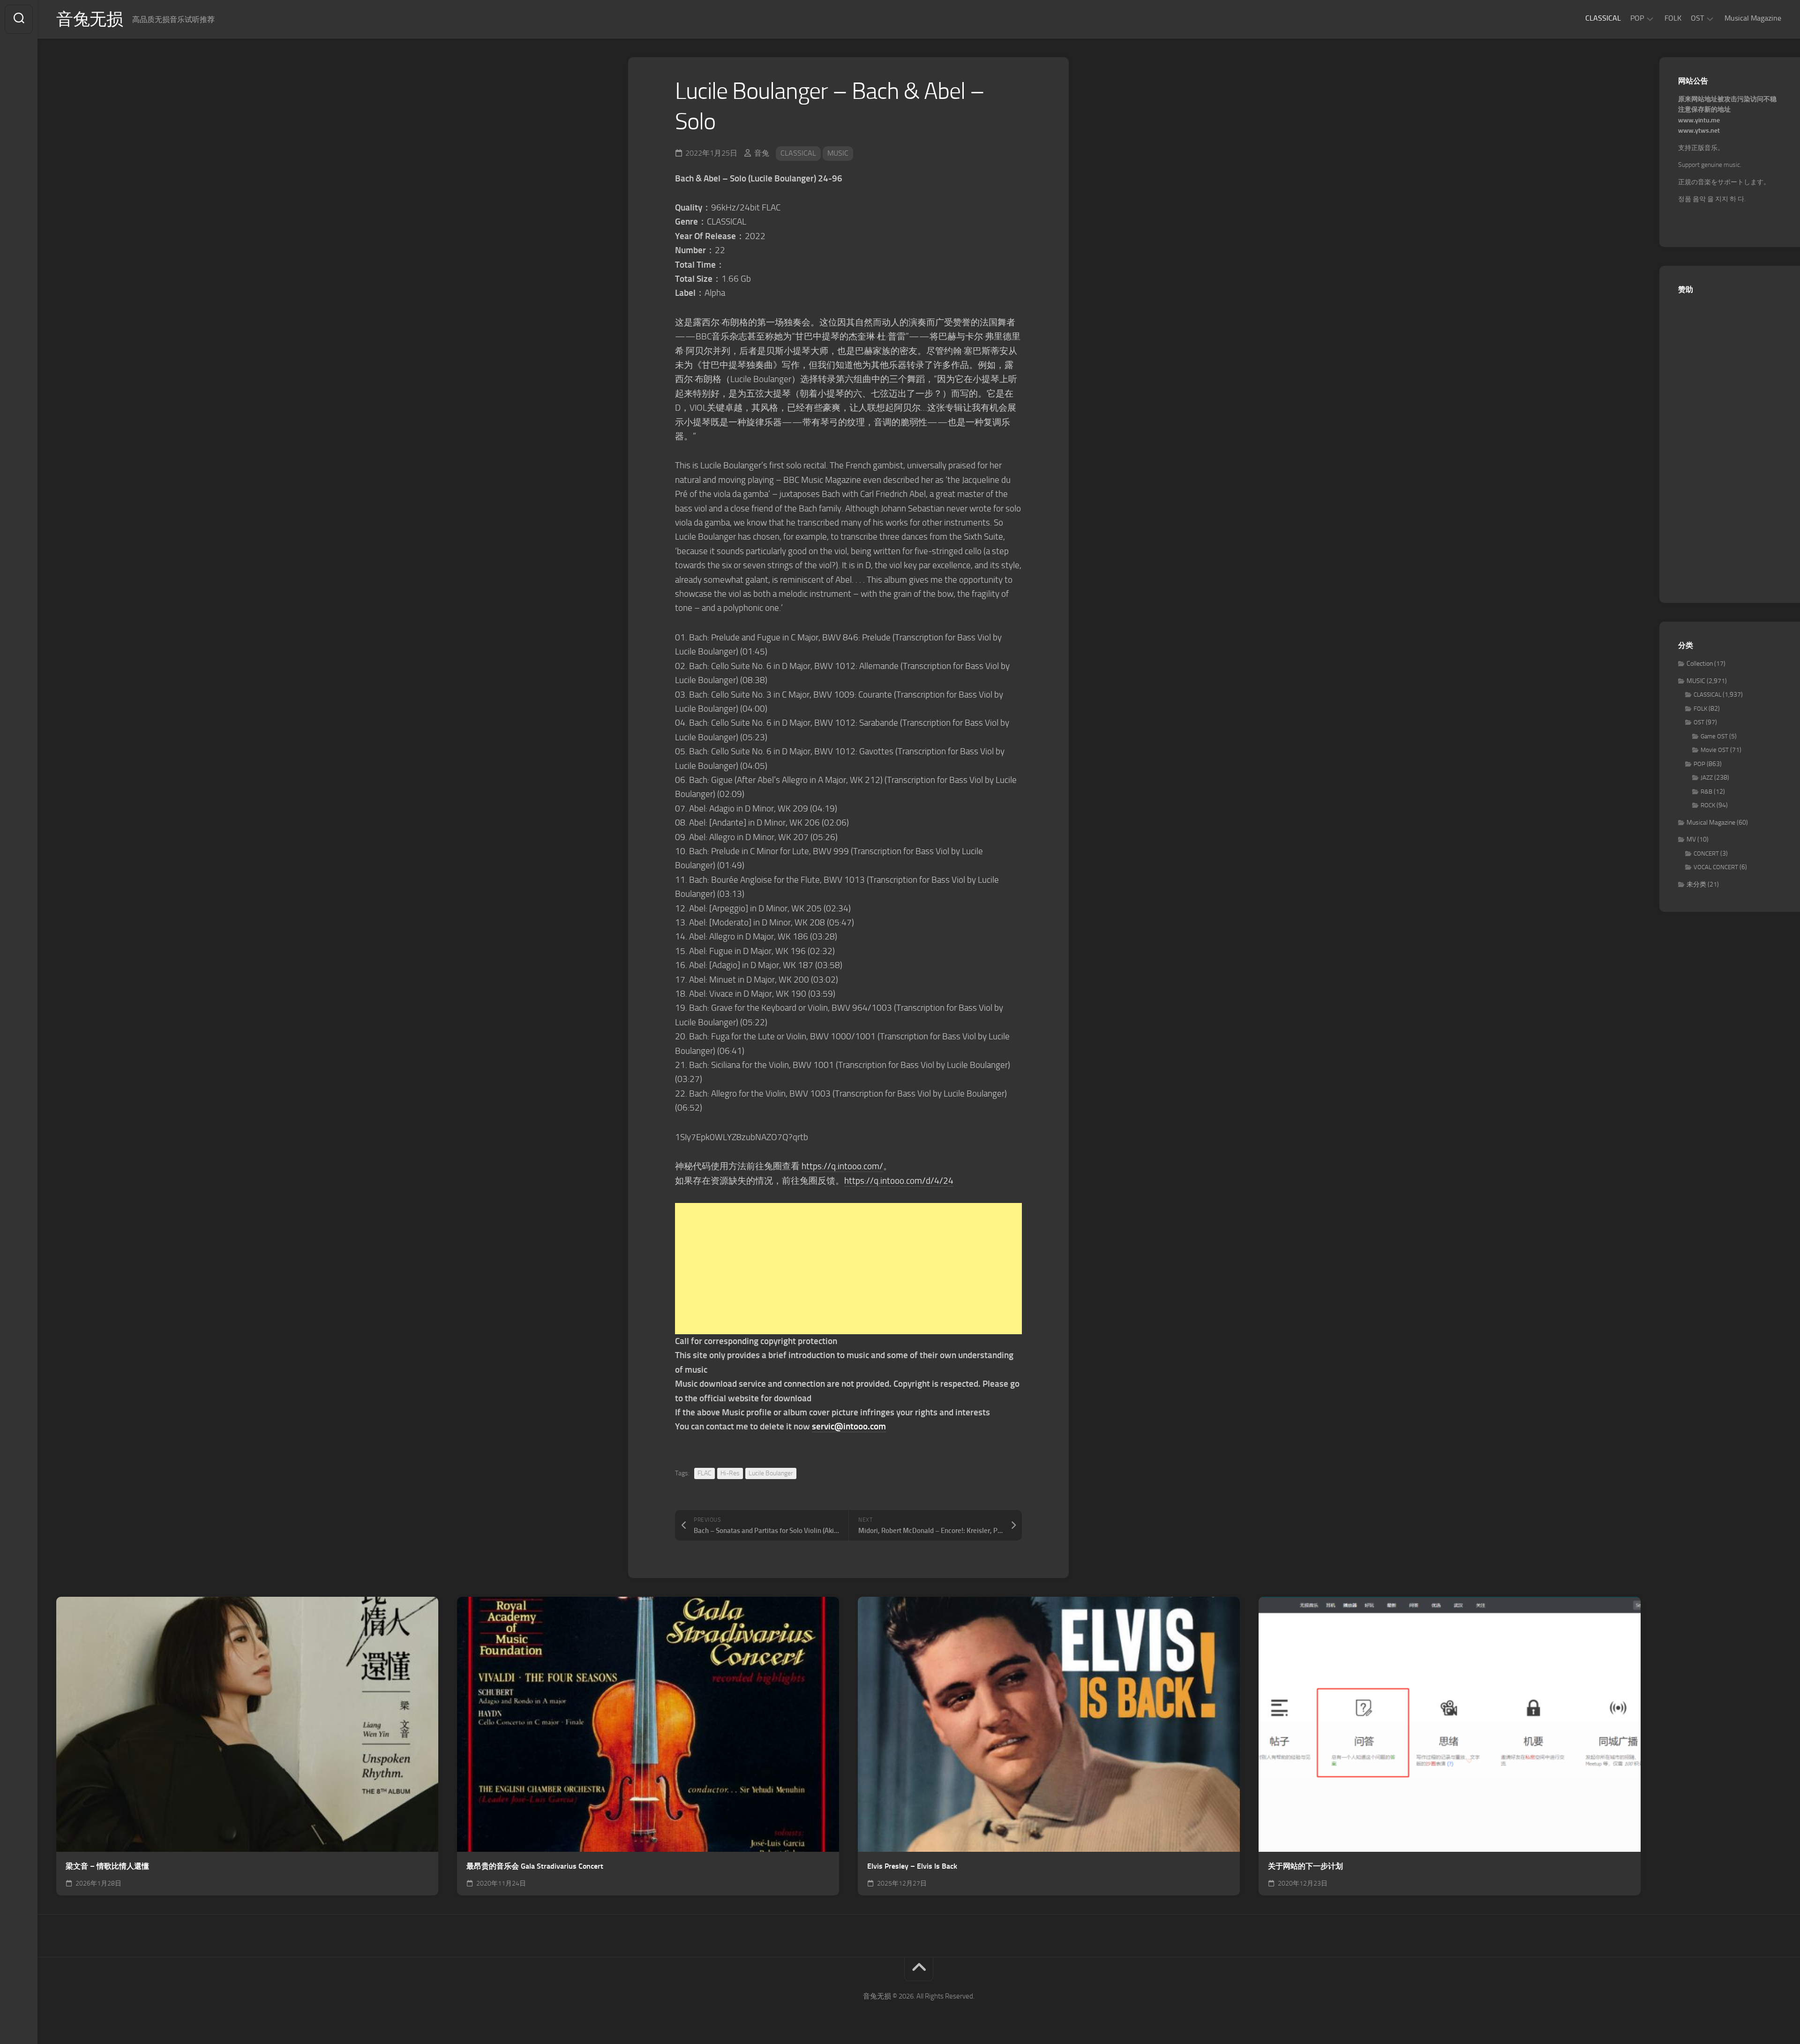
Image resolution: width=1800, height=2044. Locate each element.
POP (1637, 18)
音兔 (762, 153)
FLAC (705, 1473)
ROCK (1708, 805)
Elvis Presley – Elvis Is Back (912, 1866)
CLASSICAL (1603, 18)
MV (1691, 839)
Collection (1700, 664)
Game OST (1714, 736)
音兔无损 (90, 19)
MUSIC (838, 153)
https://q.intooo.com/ (842, 1166)
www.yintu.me (1699, 120)
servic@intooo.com (849, 1426)
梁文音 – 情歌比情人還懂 (107, 1866)
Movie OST (1715, 750)
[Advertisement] (848, 1269)
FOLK (1673, 18)
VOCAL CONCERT (1716, 867)
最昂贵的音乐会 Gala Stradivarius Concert (535, 1866)
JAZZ (1707, 778)
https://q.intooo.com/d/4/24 (899, 1181)
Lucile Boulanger (771, 1473)
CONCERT (1706, 853)
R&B (1706, 792)
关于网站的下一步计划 (1305, 1866)
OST (1697, 18)
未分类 (1696, 884)
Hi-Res (730, 1473)
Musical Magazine (1753, 18)
